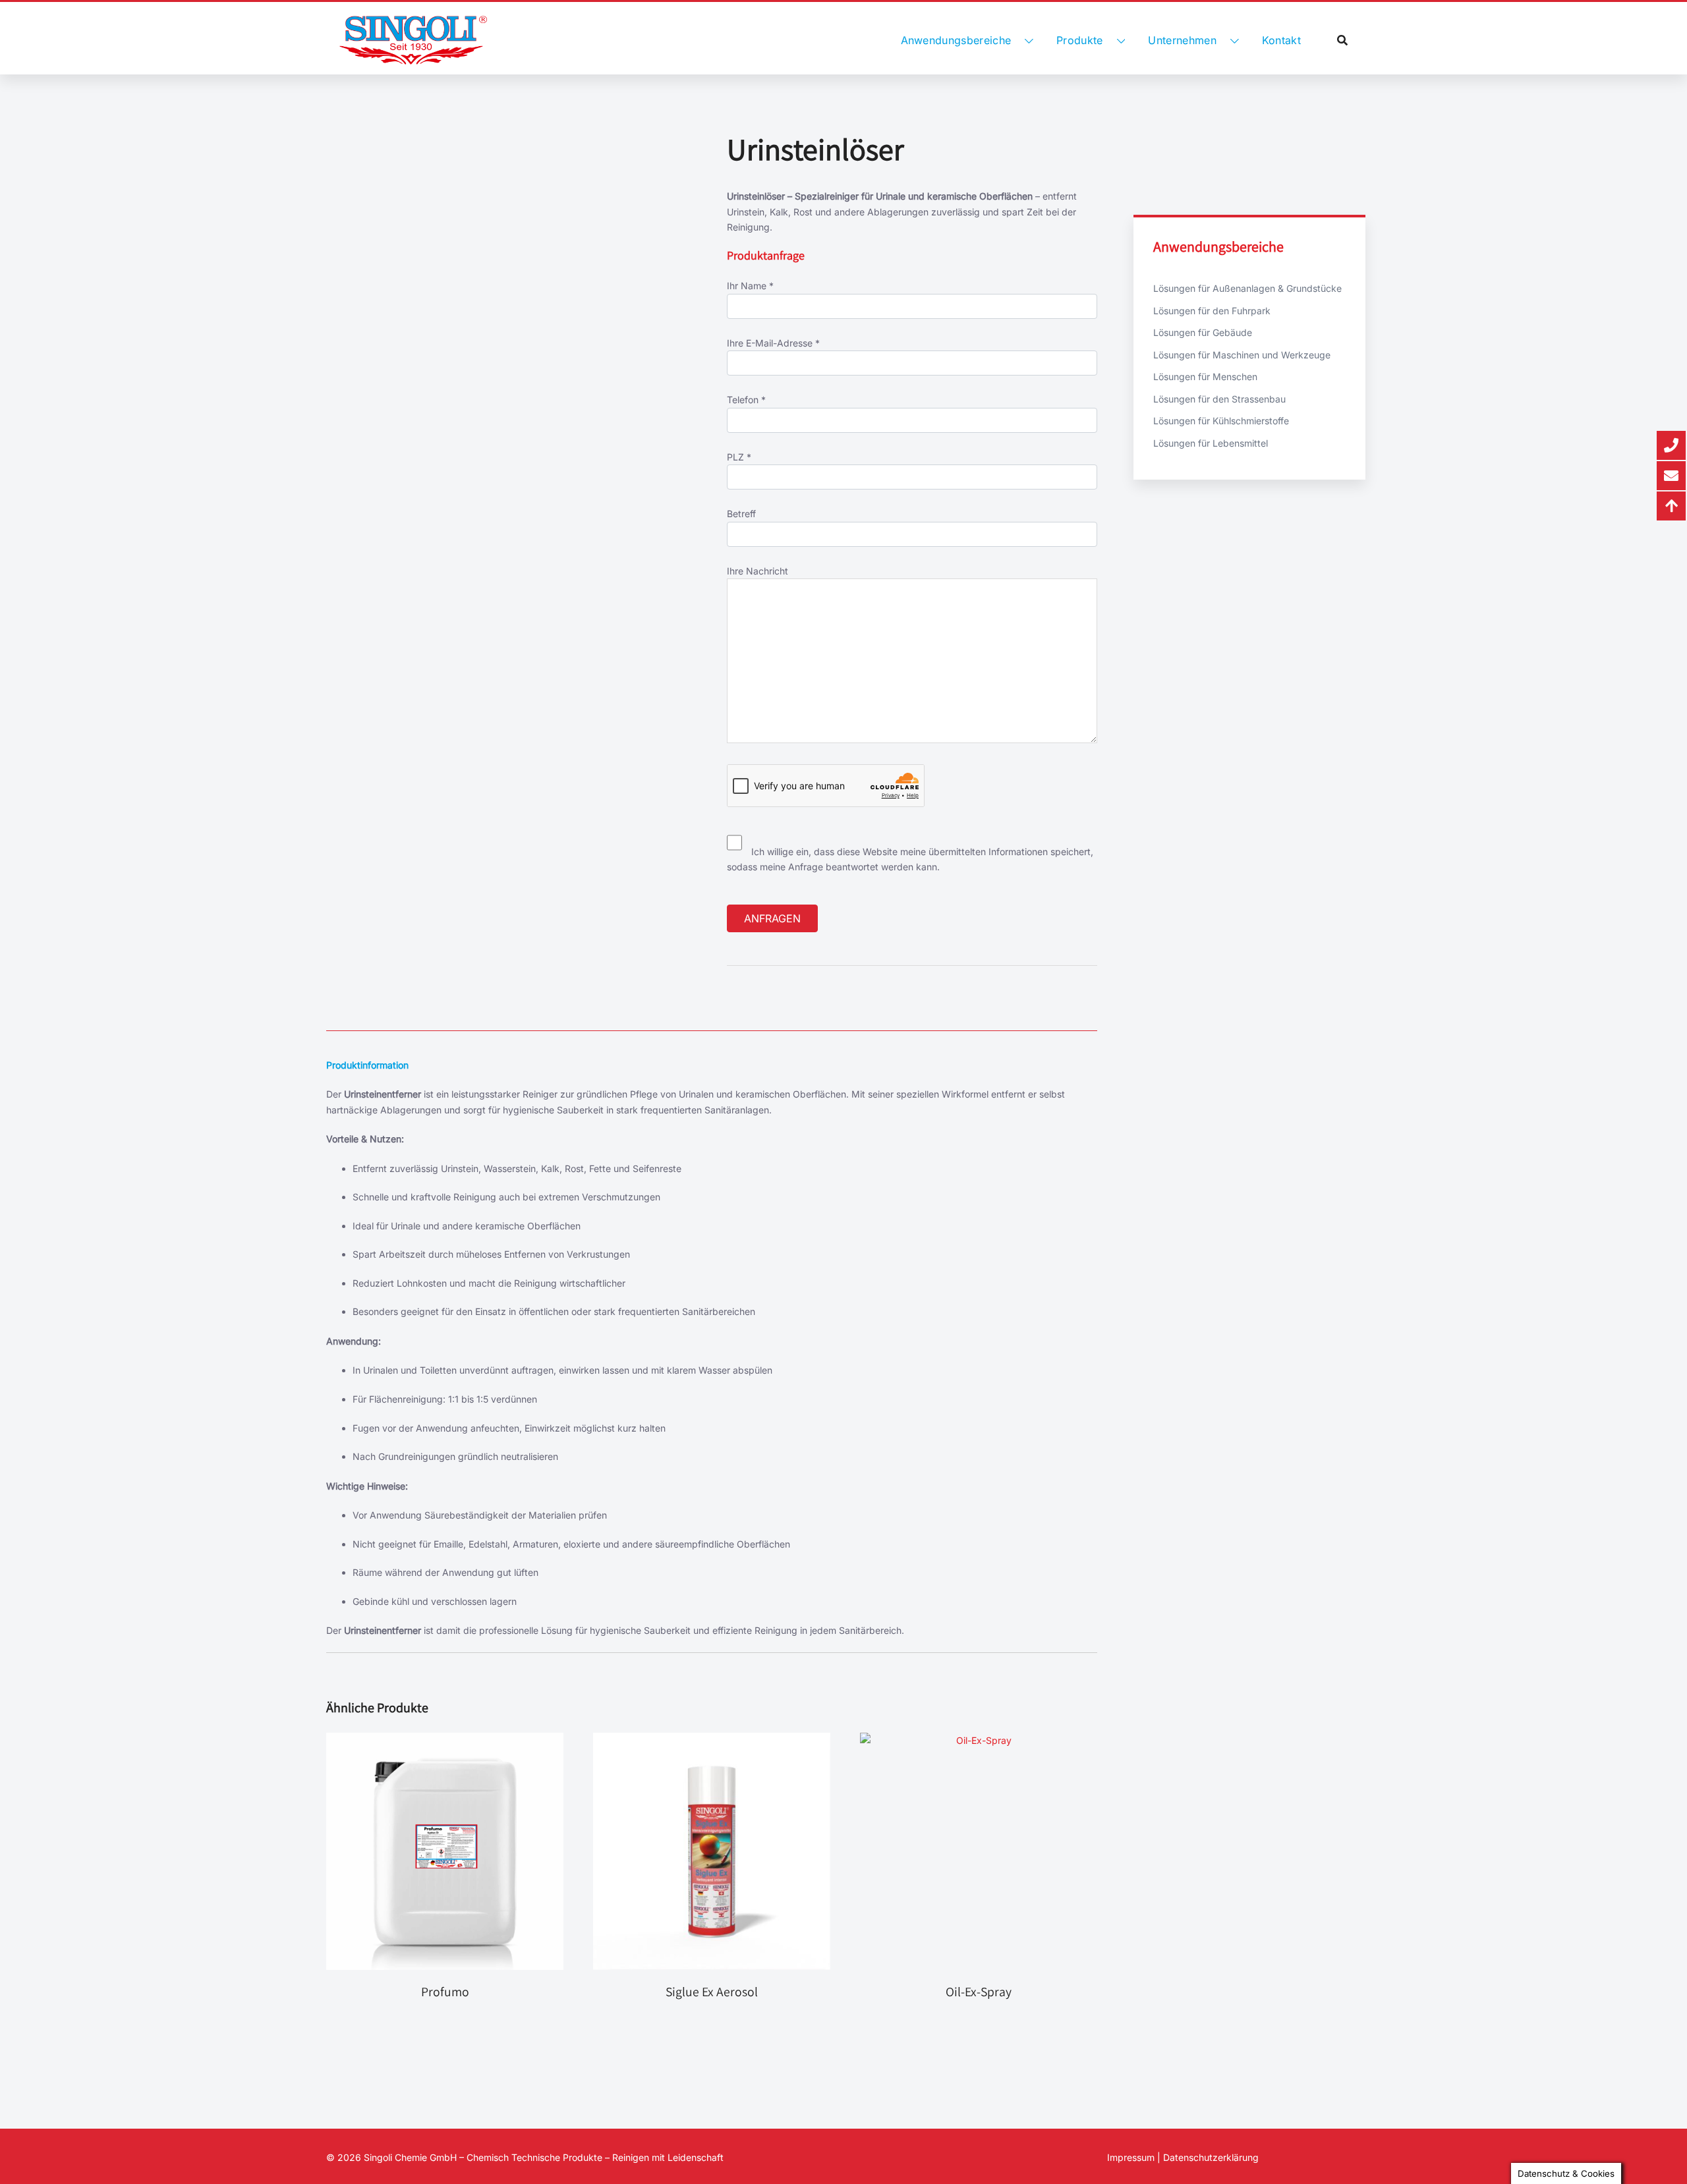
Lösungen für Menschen (1205, 377)
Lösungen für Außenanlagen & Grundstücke (1247, 288)
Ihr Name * (750, 286)
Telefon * (746, 400)
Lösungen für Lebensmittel (1211, 443)
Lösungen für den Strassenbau (1219, 399)
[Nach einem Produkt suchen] (1342, 40)
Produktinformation (367, 1065)
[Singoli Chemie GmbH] (413, 40)
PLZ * (739, 457)
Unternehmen (1182, 40)
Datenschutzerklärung (1211, 2157)
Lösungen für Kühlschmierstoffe (1221, 421)
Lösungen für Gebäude (1203, 332)
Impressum (1131, 2157)
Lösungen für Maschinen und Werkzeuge (1242, 355)
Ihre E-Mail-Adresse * (773, 343)
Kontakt (1281, 40)
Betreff (741, 514)
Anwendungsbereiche (956, 40)
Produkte (1080, 40)
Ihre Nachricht (758, 571)
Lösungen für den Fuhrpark (1212, 311)
